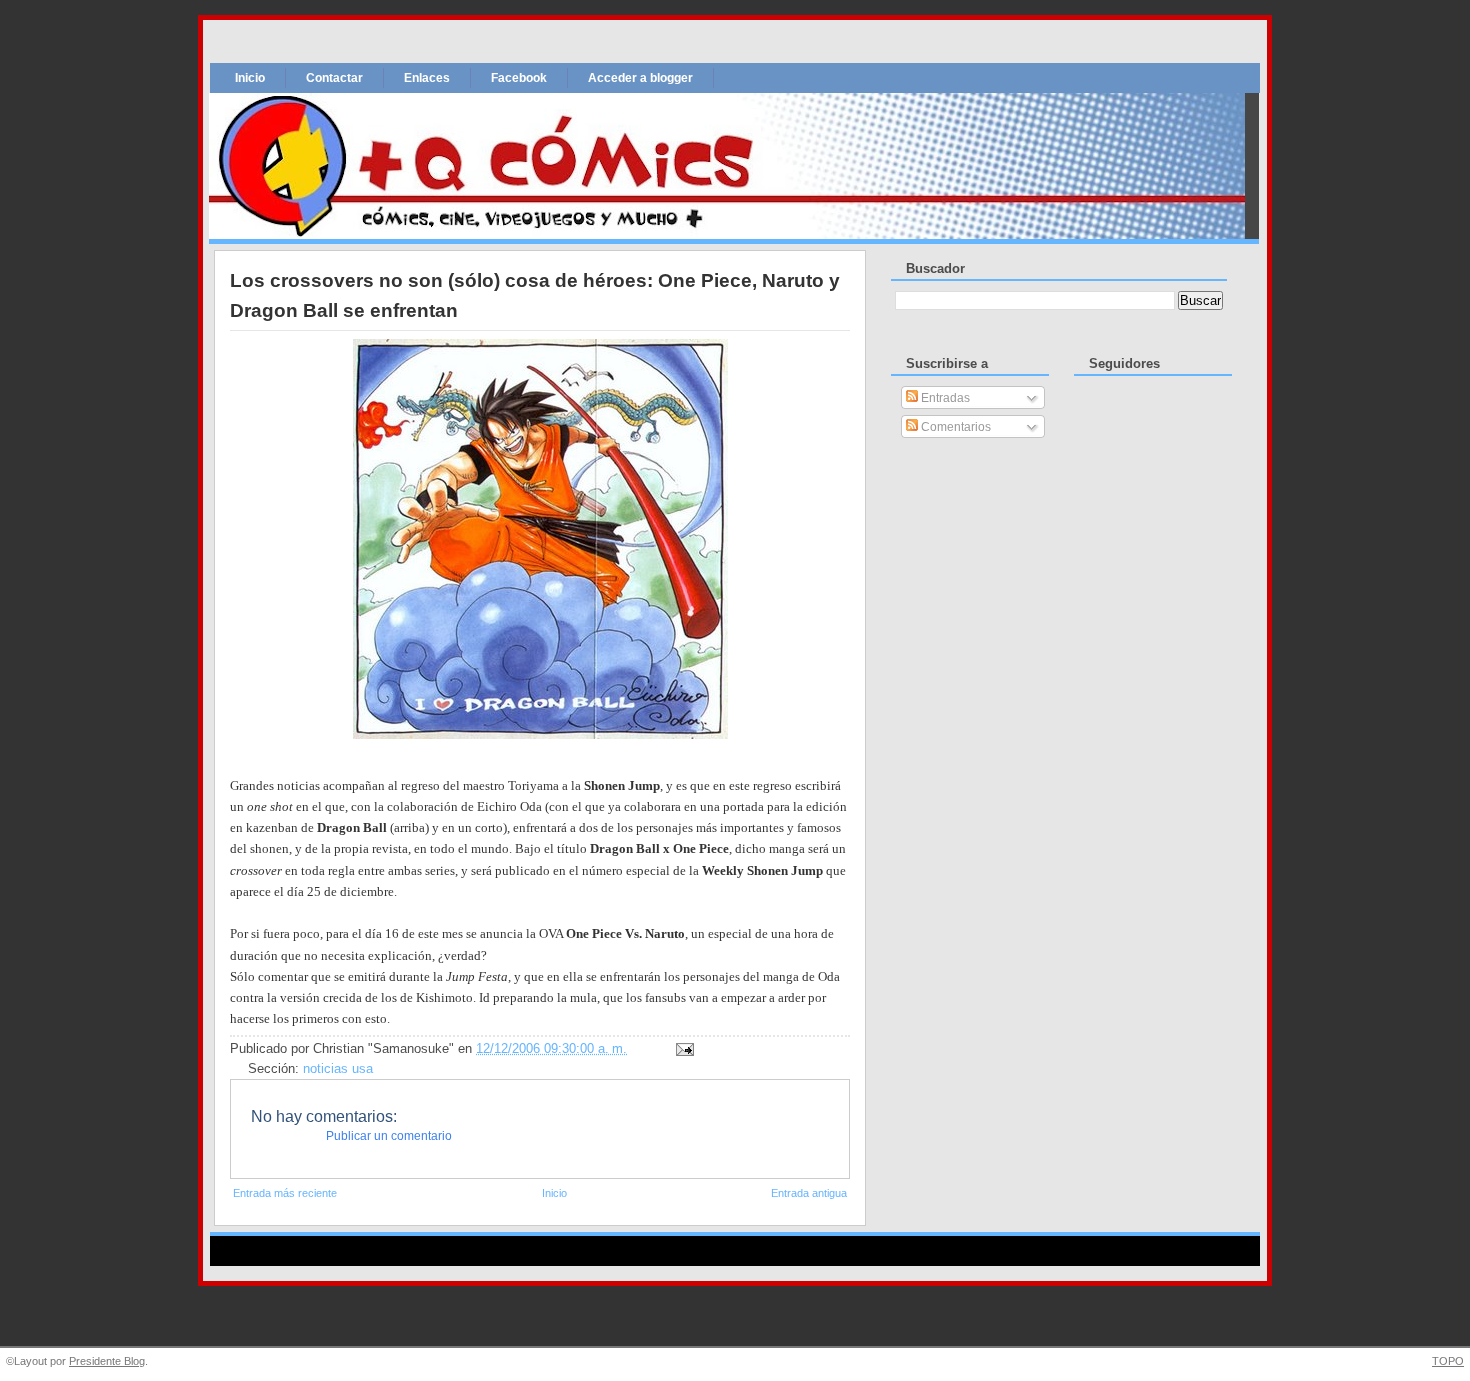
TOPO (1448, 1361)
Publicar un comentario (389, 1136)
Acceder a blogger (640, 78)
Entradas (944, 398)
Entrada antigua (809, 1193)
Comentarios (954, 427)
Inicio (250, 78)
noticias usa (338, 1069)
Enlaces (427, 78)
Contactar (334, 78)
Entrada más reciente (285, 1193)
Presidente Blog (107, 1361)
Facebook (519, 78)
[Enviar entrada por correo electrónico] (682, 1048)
